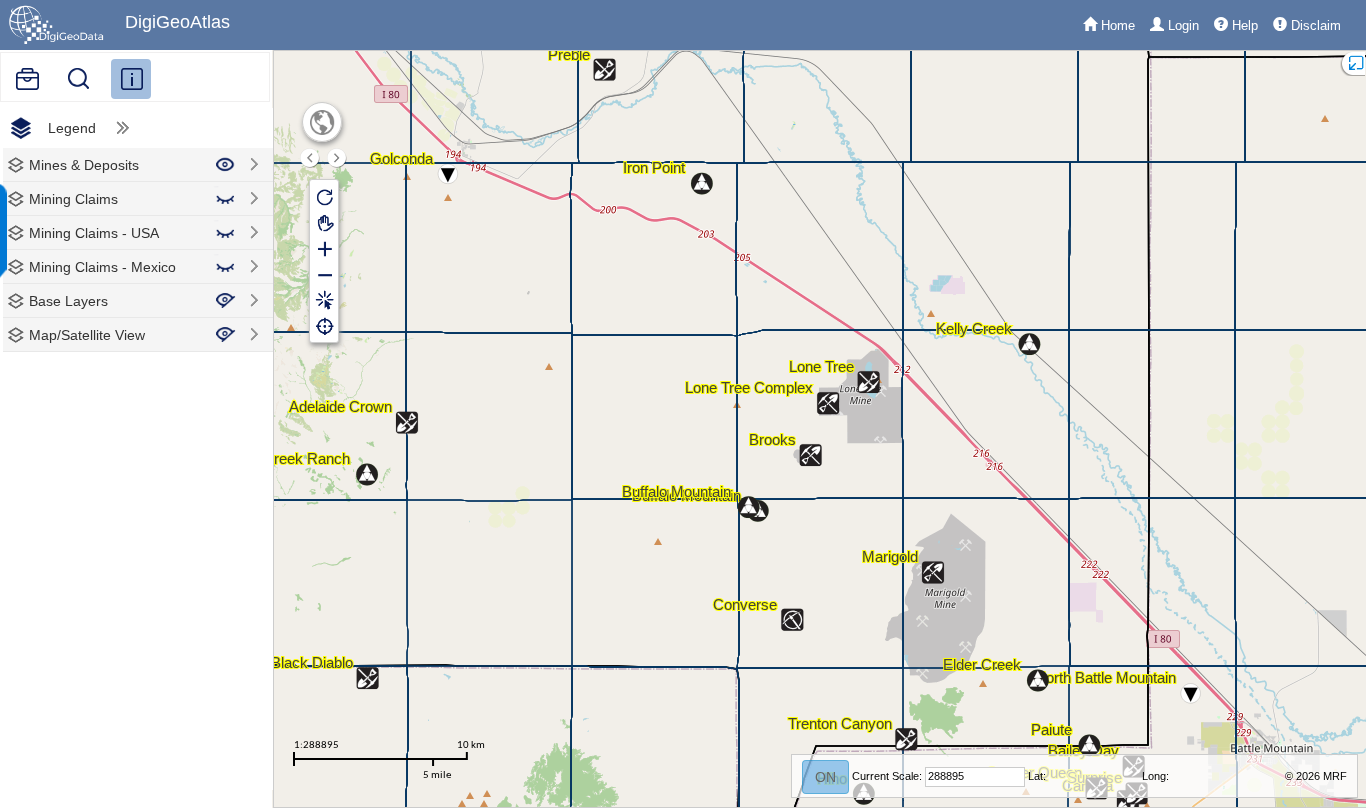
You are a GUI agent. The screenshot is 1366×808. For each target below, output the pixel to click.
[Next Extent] (337, 158)
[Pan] (324, 222)
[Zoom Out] (324, 274)
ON (825, 777)
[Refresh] (324, 196)
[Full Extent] (322, 122)
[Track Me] (324, 326)
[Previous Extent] (310, 158)
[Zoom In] (324, 248)
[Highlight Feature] (324, 300)
